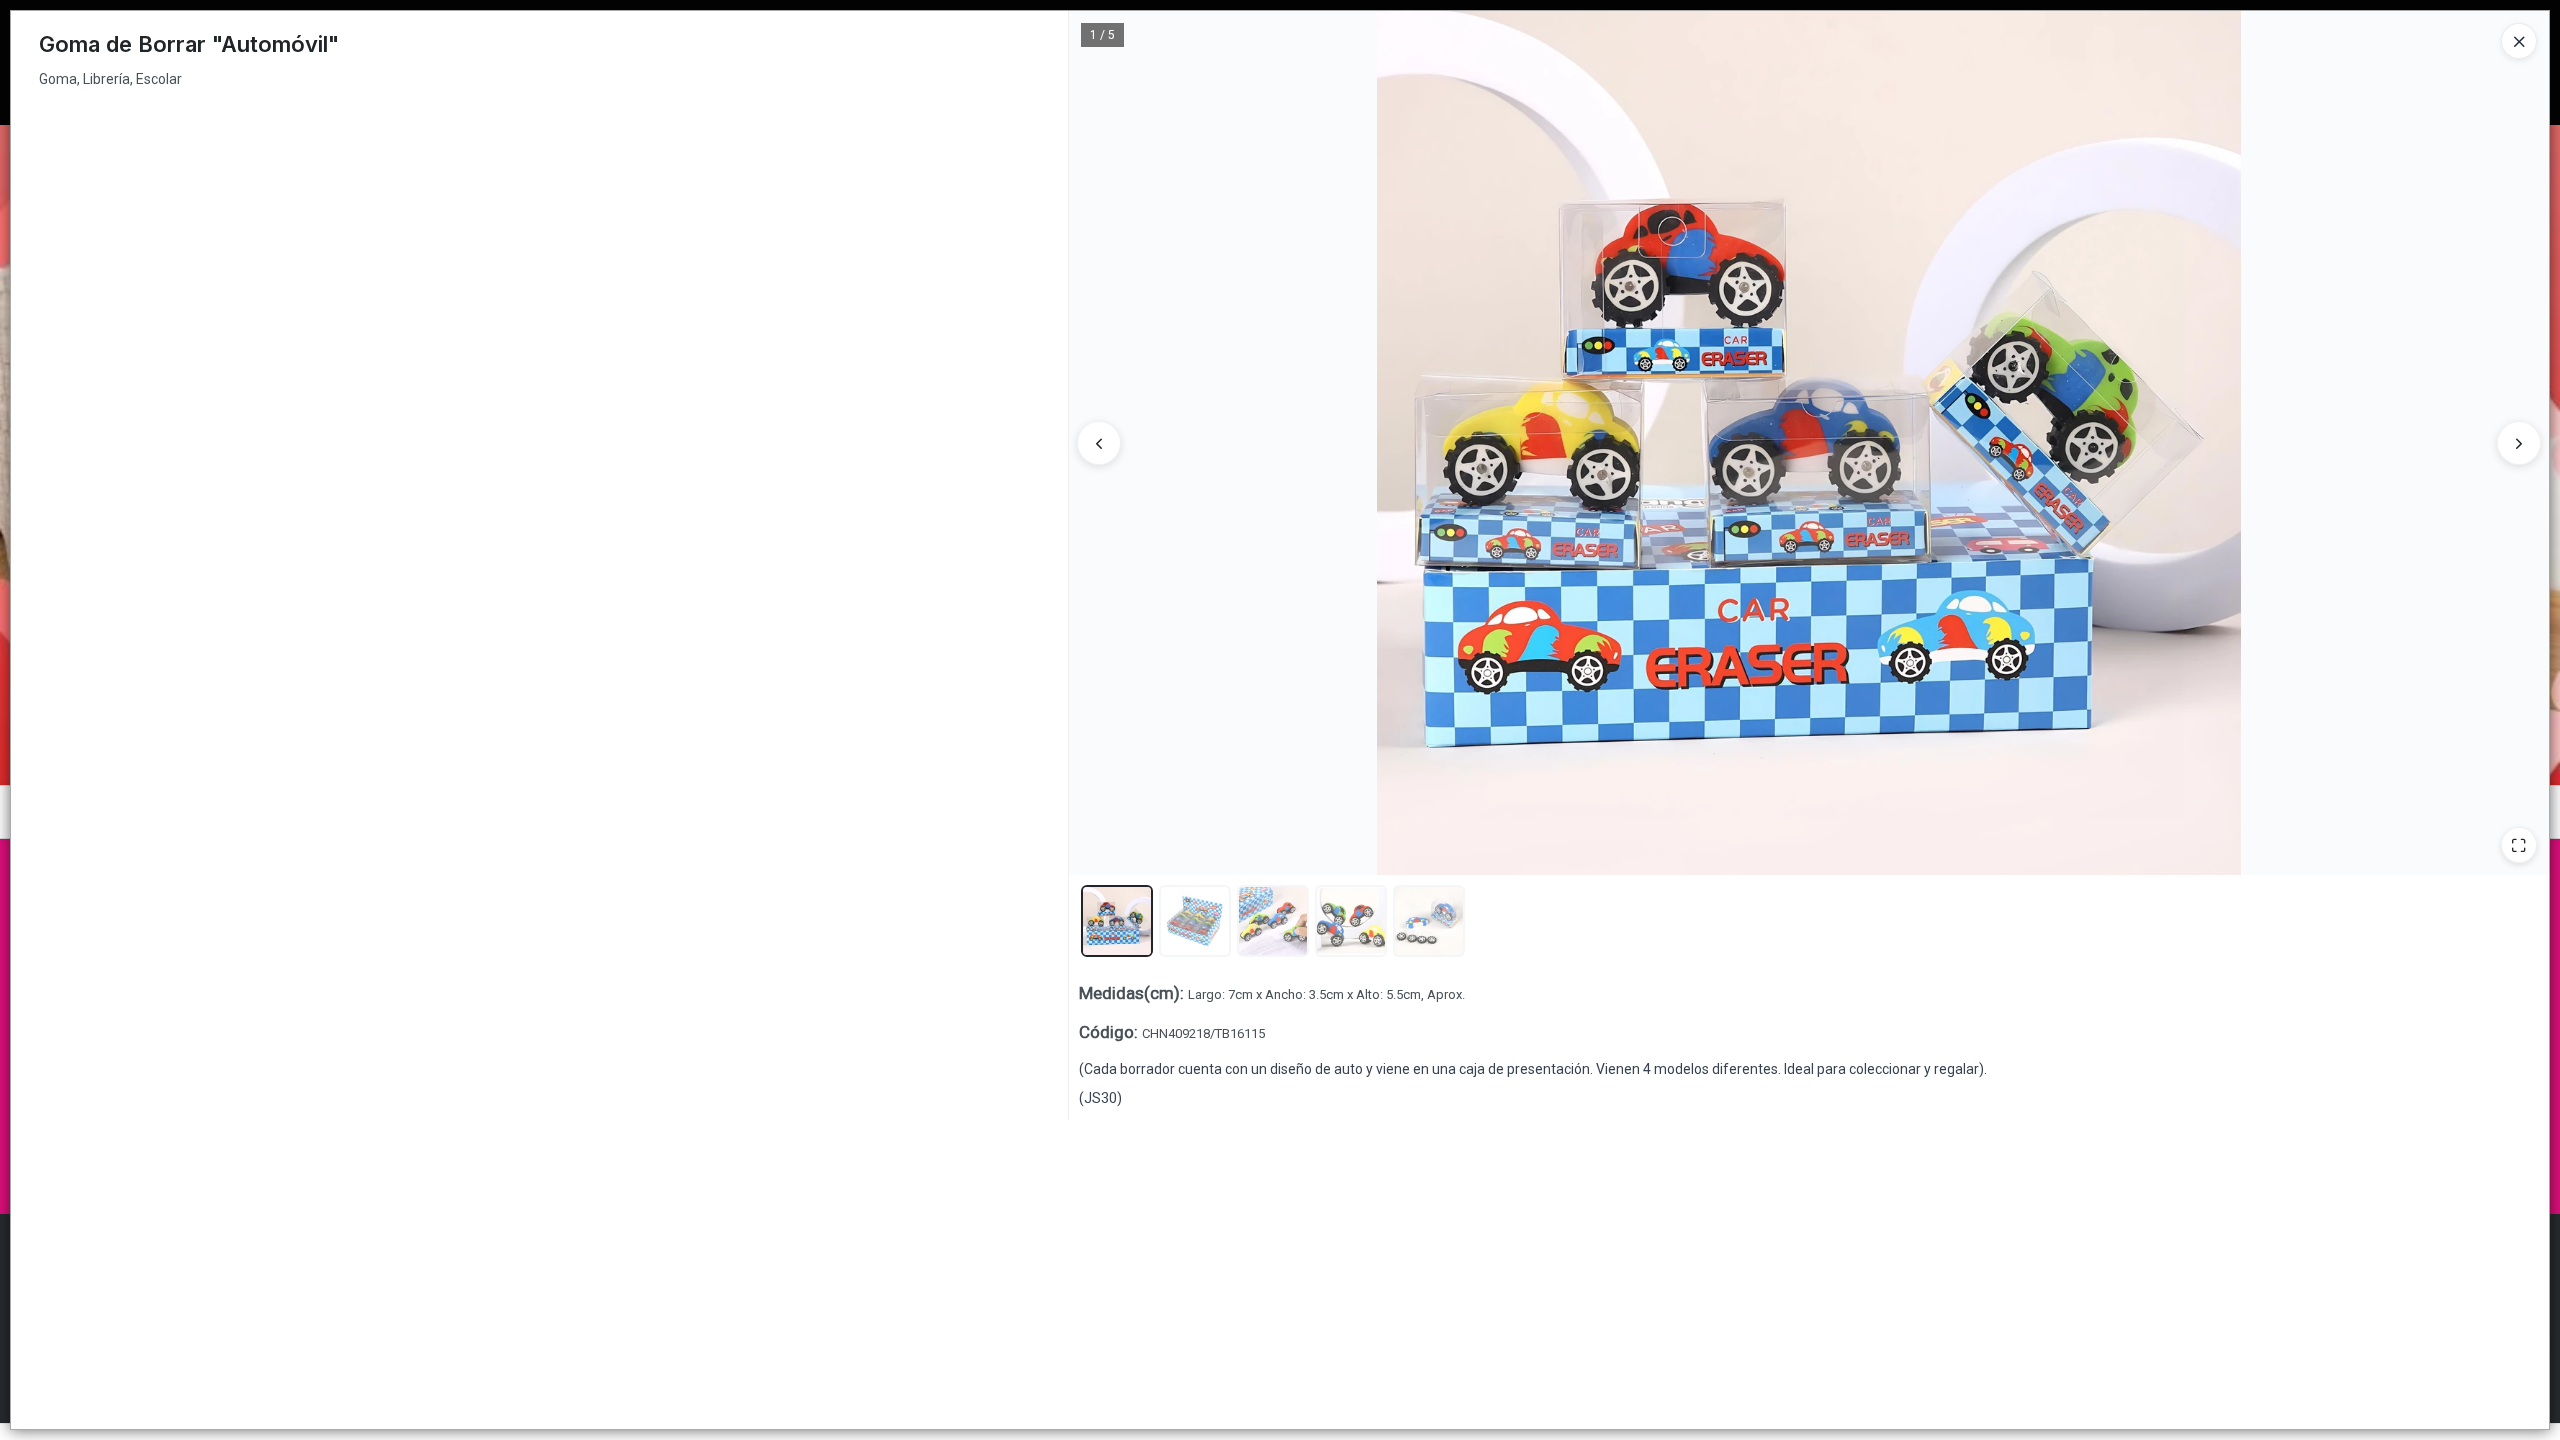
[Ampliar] (2519, 845)
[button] (1117, 921)
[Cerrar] (2519, 41)
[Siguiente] (2519, 443)
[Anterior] (1099, 443)
